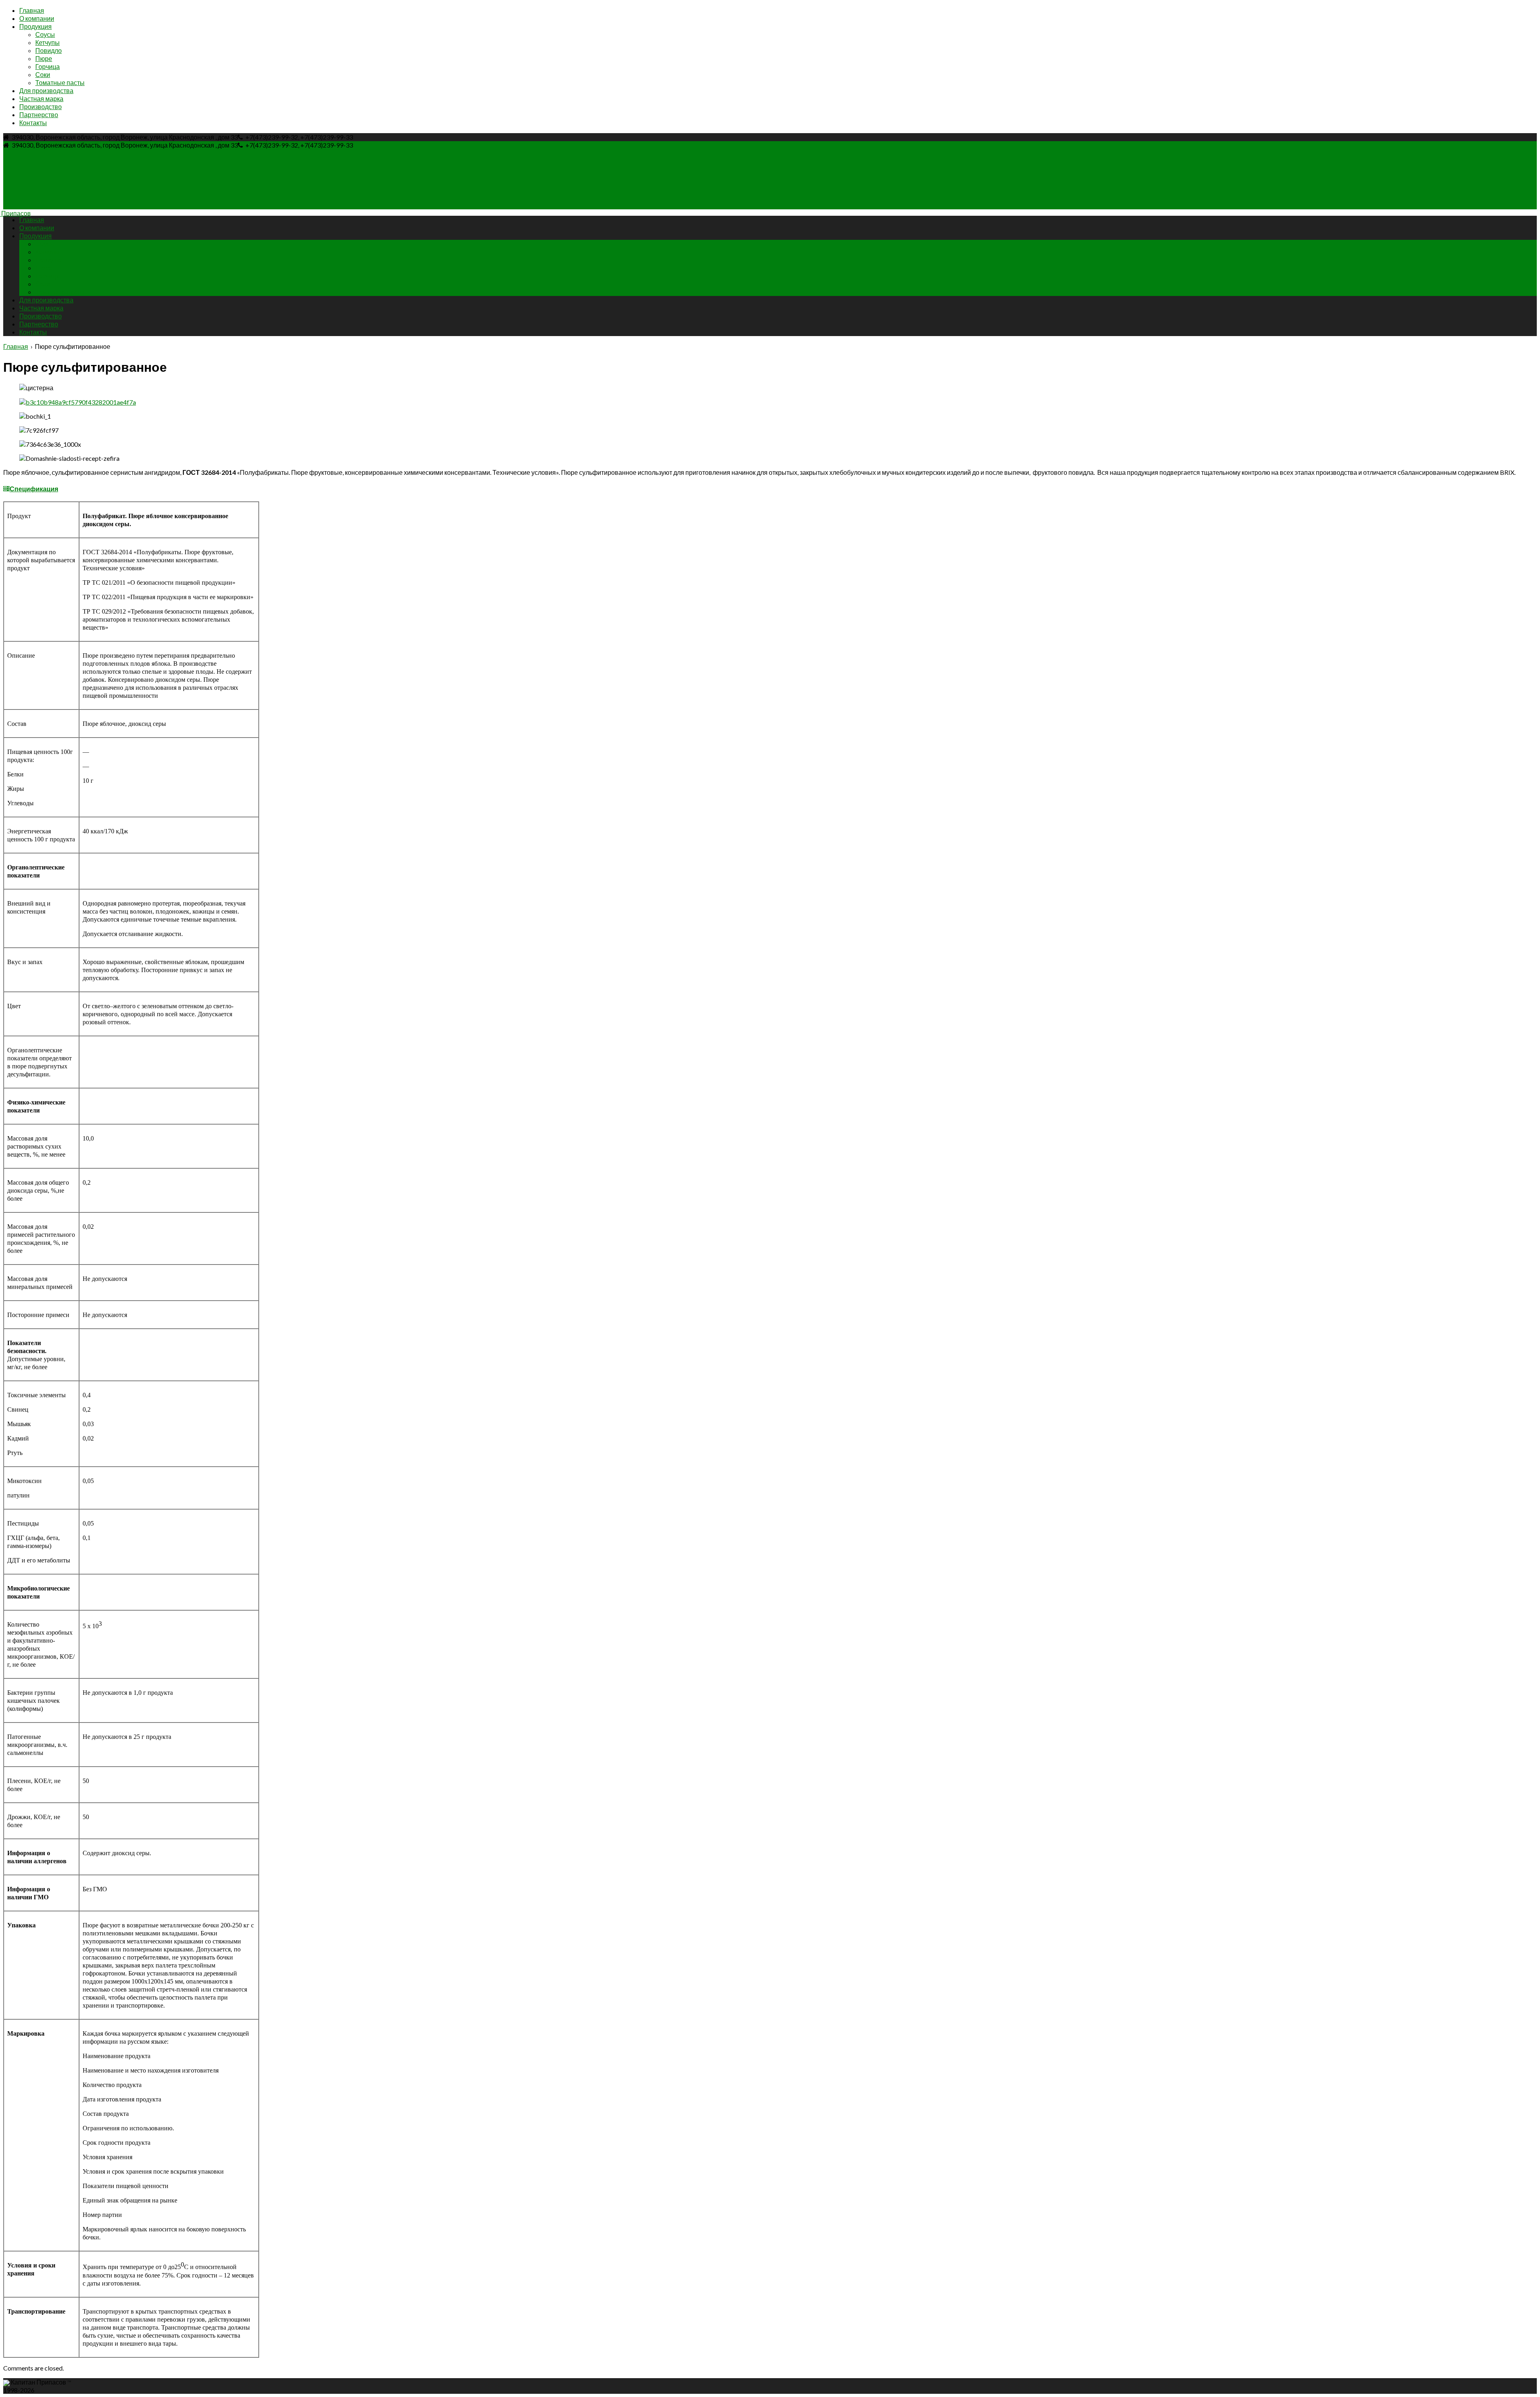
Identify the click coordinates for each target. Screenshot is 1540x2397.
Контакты (33, 123)
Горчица (48, 66)
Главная (32, 10)
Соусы (45, 34)
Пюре (44, 58)
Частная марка (41, 98)
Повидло (49, 50)
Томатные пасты (60, 82)
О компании (37, 18)
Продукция (35, 26)
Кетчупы (48, 42)
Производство (41, 106)
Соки (43, 74)
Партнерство (39, 114)
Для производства (46, 90)
